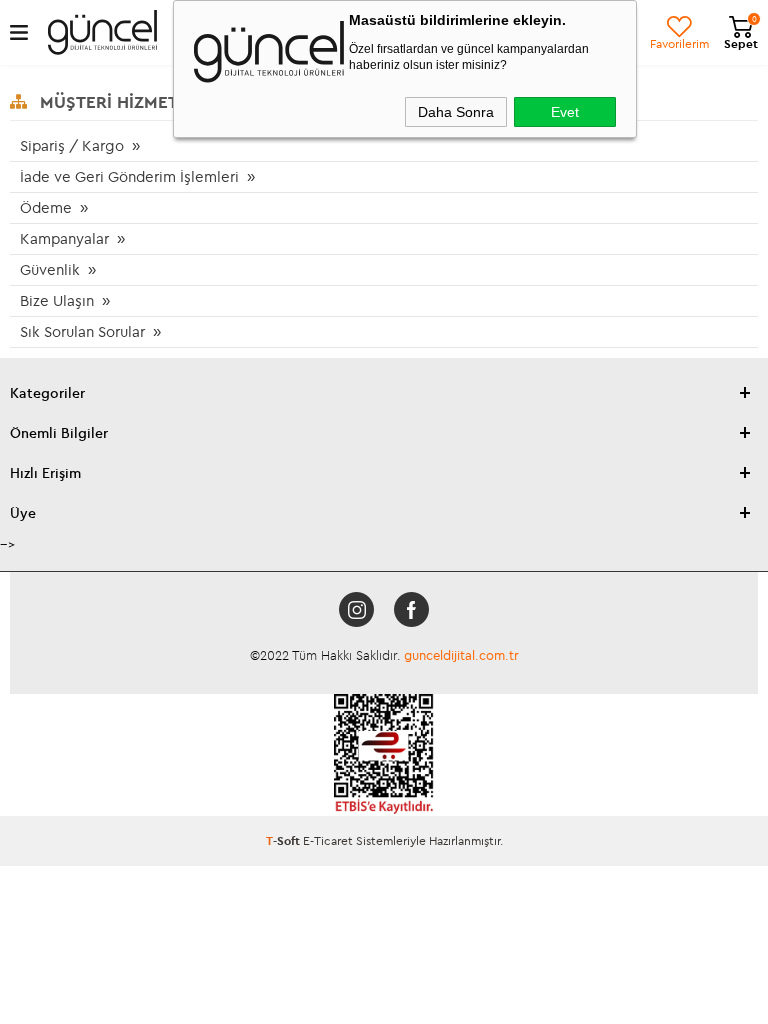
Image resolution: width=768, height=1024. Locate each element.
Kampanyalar (64, 238)
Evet (565, 112)
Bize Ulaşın (57, 300)
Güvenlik (50, 269)
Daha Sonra (456, 112)
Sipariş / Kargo (72, 145)
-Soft (284, 840)
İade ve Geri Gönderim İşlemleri (129, 176)
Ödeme (46, 207)
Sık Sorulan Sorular (82, 331)
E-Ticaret (328, 840)
